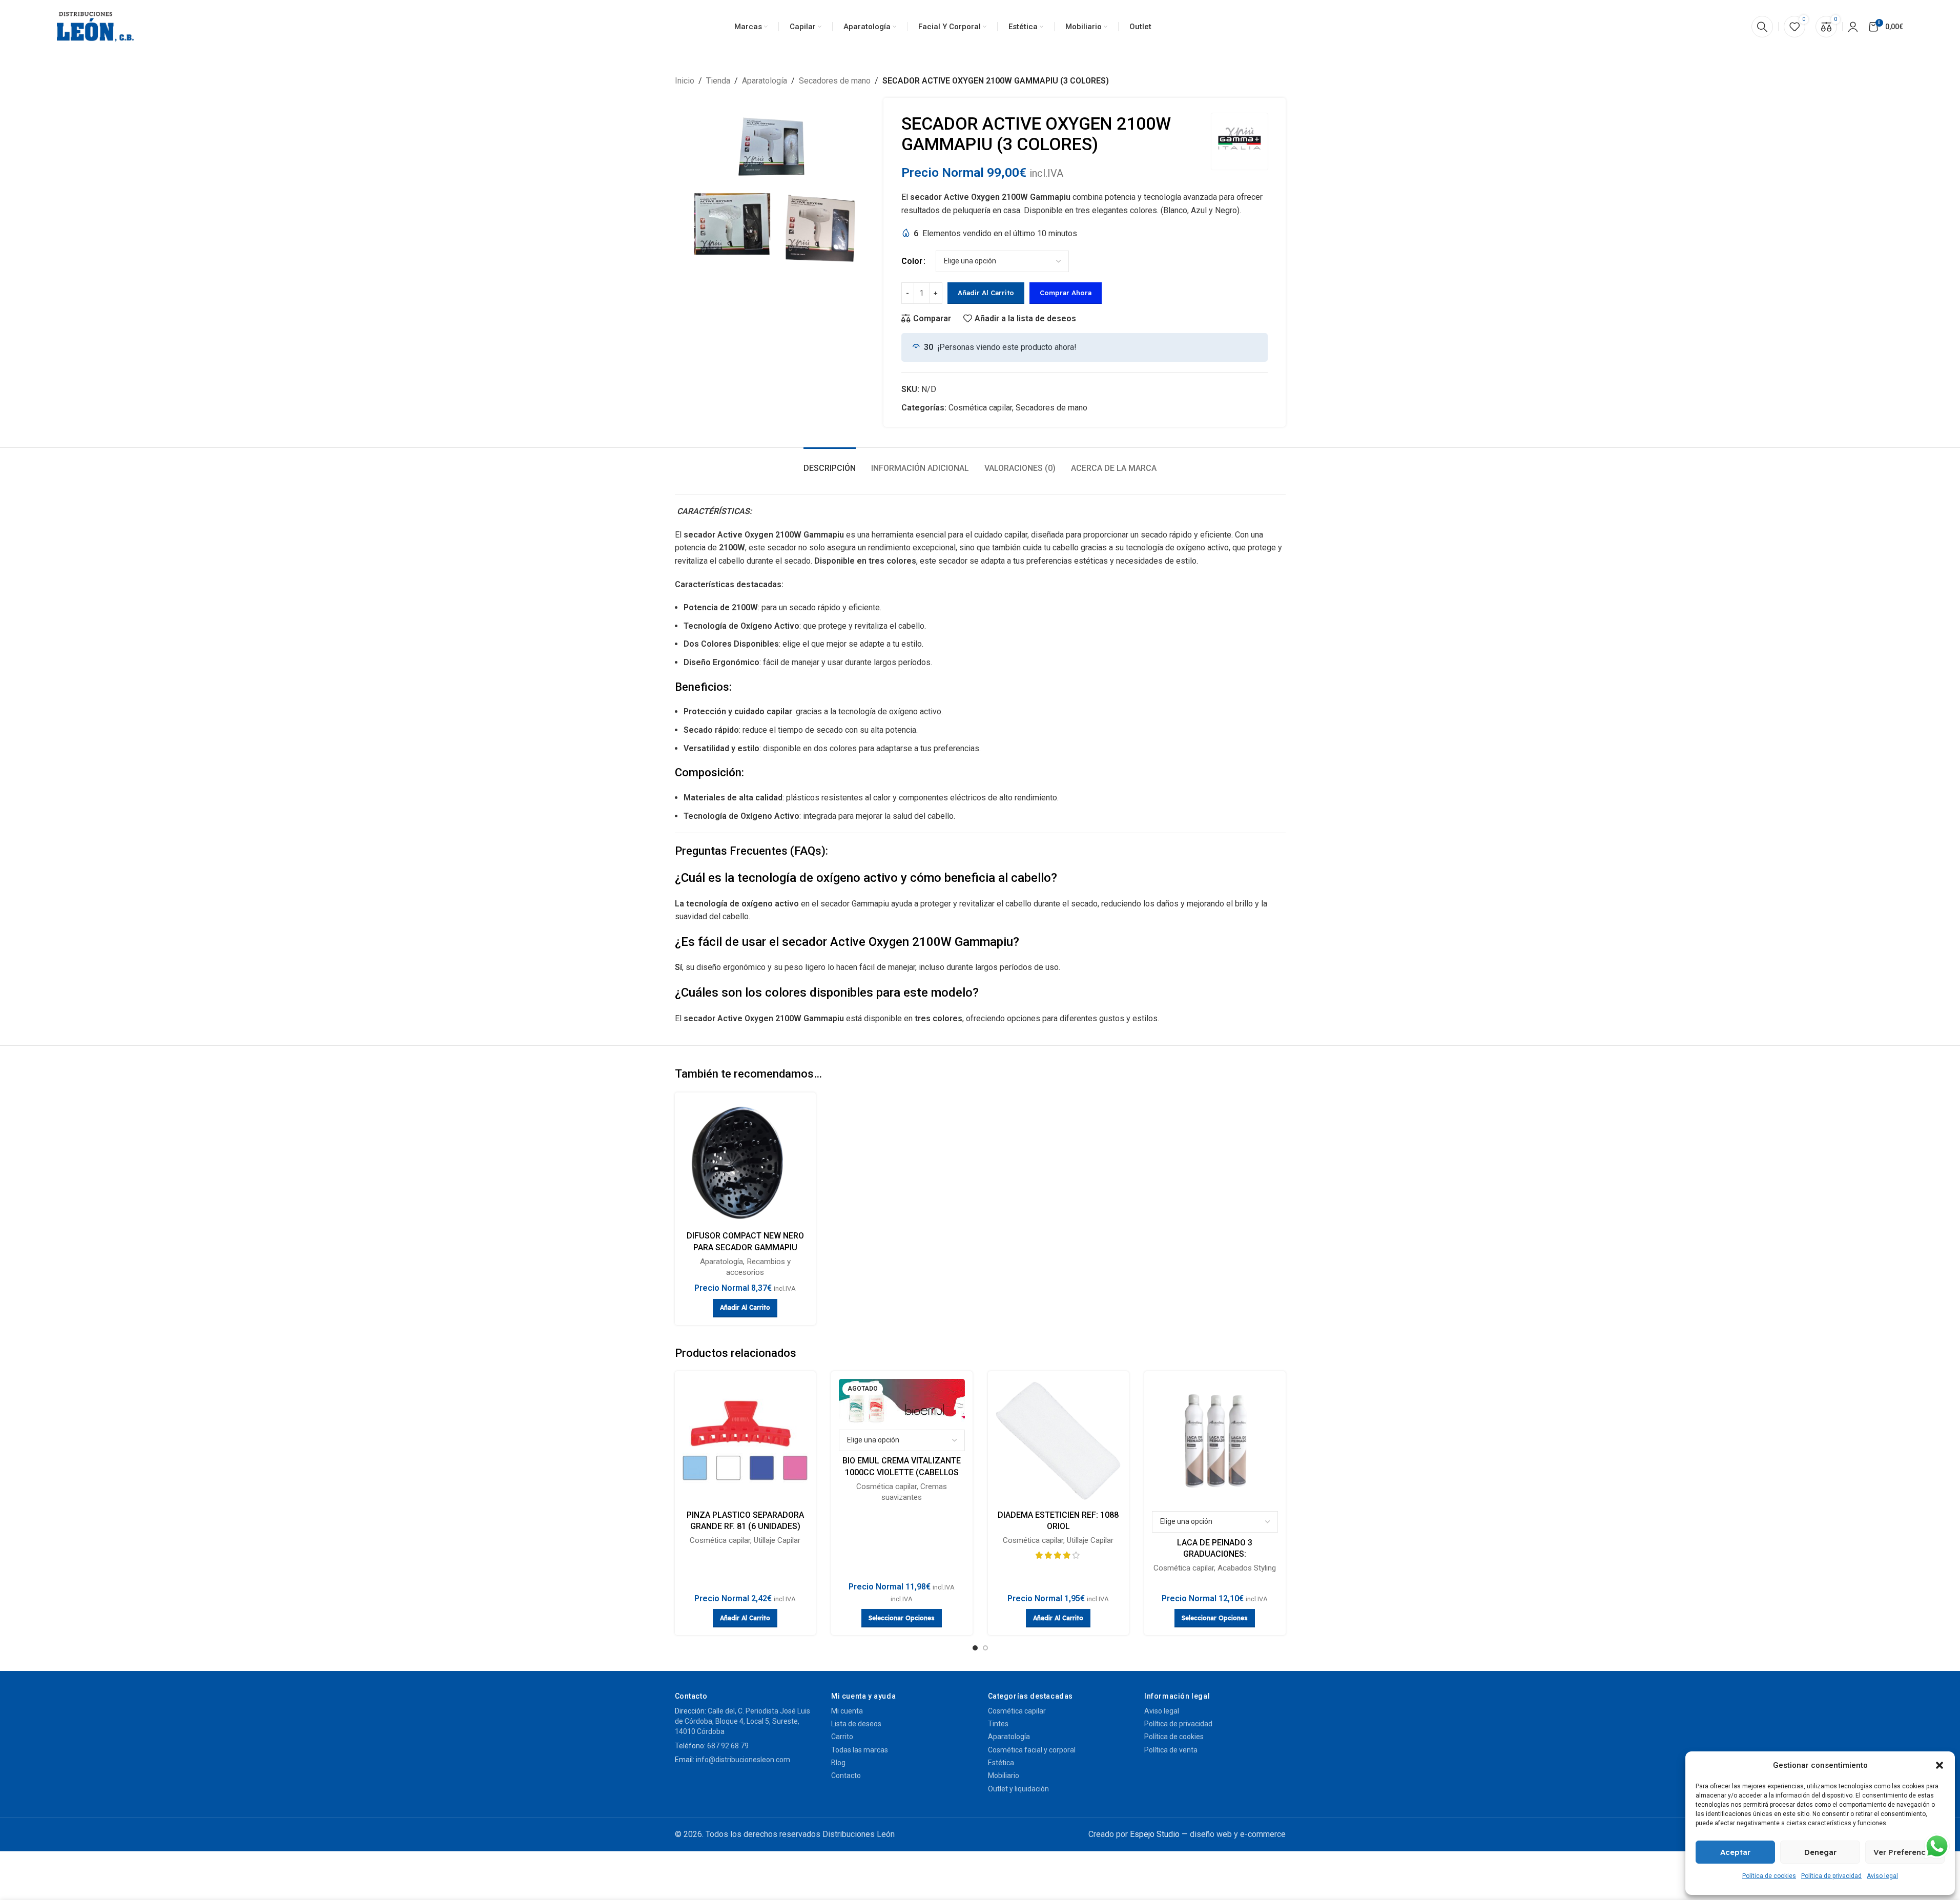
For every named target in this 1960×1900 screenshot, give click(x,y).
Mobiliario (1004, 1775)
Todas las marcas (860, 1750)
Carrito (842, 1737)
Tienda (718, 81)
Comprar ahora (1066, 293)
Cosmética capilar (980, 408)
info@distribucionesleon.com (743, 1760)
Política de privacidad (1831, 1876)
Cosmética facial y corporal (1032, 1750)
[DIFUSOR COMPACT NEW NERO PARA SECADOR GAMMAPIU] (746, 1163)
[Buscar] (1762, 27)
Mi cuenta (847, 1711)
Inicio (685, 81)
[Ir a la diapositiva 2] (985, 1648)
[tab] (830, 463)
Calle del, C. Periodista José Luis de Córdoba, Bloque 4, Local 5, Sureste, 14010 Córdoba (742, 1721)
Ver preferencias (1905, 1852)
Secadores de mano (835, 81)
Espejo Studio (1155, 1834)
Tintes (998, 1724)
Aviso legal (1882, 1876)
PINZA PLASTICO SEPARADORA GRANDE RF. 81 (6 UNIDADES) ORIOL (745, 1526)
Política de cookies (1769, 1876)
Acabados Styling (1247, 1568)
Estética (1001, 1763)
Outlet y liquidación (1018, 1789)
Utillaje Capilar (777, 1540)
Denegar (1820, 1852)
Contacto (846, 1775)
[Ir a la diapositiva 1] (975, 1648)
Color (912, 261)
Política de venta (1171, 1750)
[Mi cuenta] (1853, 27)
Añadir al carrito (986, 293)
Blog (838, 1763)
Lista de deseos (856, 1724)
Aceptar (1735, 1852)
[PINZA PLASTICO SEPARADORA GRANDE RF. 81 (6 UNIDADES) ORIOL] (746, 1442)
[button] (1940, 1765)
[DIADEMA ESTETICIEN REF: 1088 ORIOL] (1059, 1442)
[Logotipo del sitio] (95, 27)
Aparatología (765, 81)
